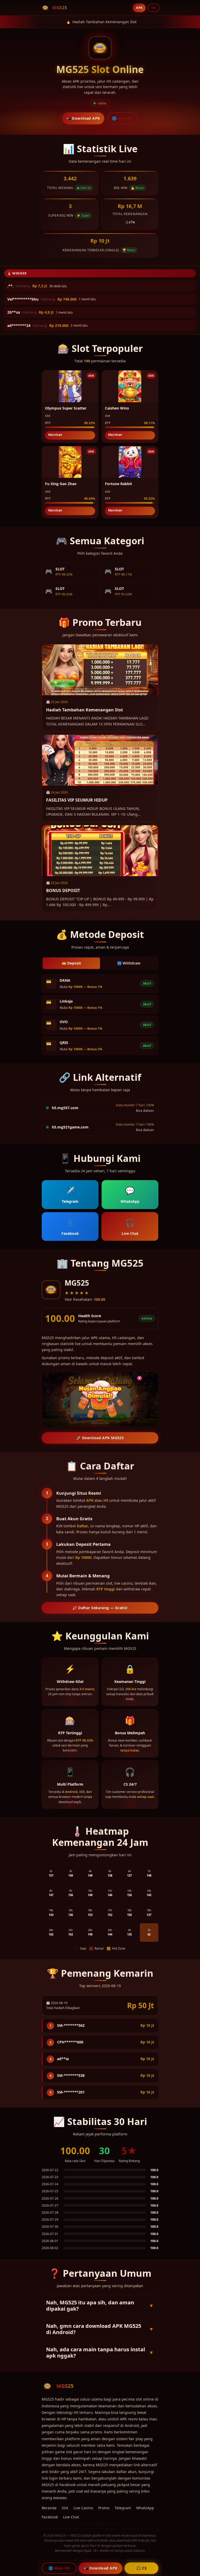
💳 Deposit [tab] (71, 963)
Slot (65, 2508)
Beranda (49, 2508)
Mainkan (55, 435)
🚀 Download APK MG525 (100, 1438)
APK (139, 8)
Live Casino (83, 2508)
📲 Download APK (83, 118)
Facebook (50, 2517)
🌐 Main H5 (123, 118)
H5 (154, 8)
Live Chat (71, 2517)
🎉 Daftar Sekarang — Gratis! (100, 1608)
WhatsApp (145, 2508)
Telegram (123, 2508)
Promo (104, 2508)
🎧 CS (141, 2568)
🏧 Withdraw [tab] (129, 963)
